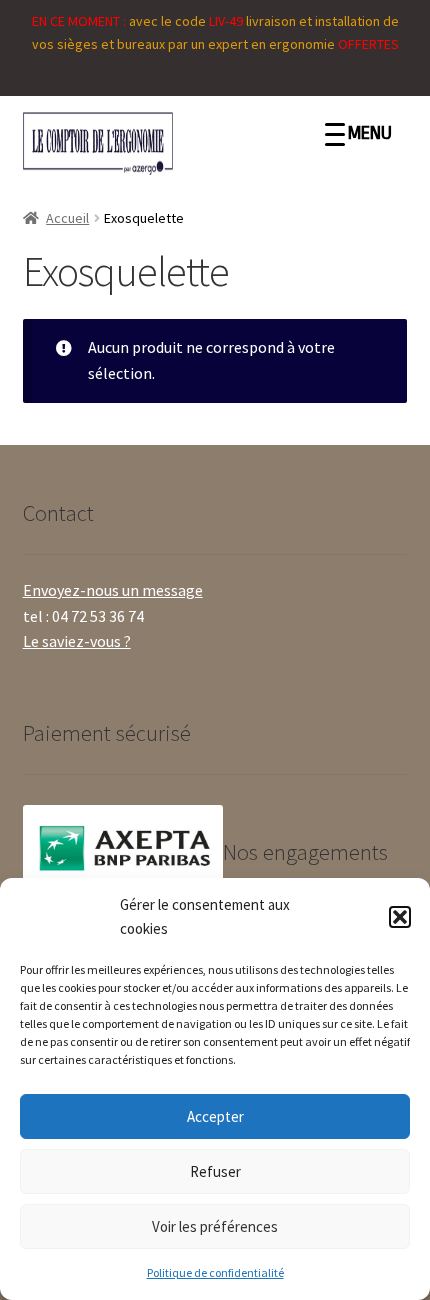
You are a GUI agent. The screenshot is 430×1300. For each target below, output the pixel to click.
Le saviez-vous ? (77, 641)
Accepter (215, 1116)
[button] (400, 917)
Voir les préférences (215, 1226)
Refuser (215, 1171)
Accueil (67, 218)
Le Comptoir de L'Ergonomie (175, 143)
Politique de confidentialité (215, 1272)
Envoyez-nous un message (113, 590)
